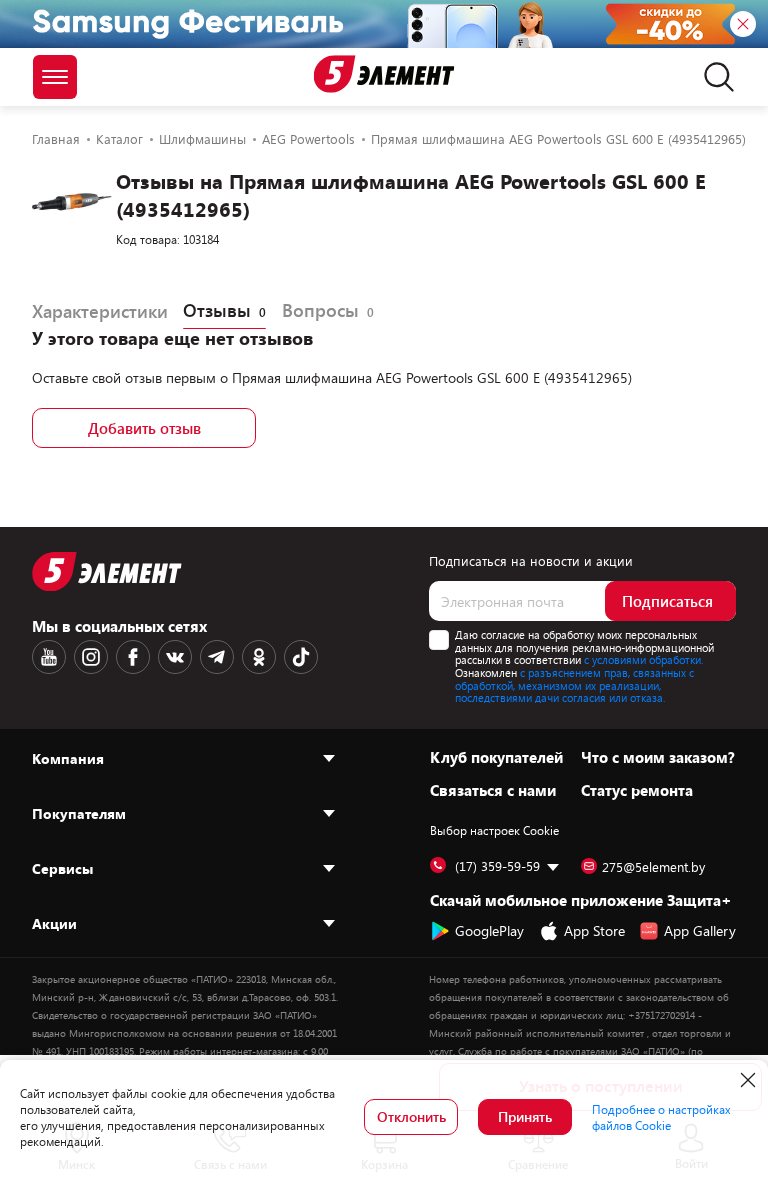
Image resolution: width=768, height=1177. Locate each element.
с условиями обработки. (643, 659)
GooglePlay (489, 930)
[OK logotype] (259, 657)
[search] (713, 77)
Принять (525, 1116)
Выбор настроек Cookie (494, 830)
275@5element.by (653, 867)
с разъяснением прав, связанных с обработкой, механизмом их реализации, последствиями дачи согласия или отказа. (574, 685)
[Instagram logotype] (91, 657)
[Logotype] (384, 74)
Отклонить (411, 1116)
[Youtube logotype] (49, 657)
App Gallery (700, 930)
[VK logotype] (175, 657)
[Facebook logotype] (133, 657)
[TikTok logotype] (301, 657)
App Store (594, 930)
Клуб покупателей (496, 757)
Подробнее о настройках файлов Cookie (661, 1117)
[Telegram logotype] (217, 657)
